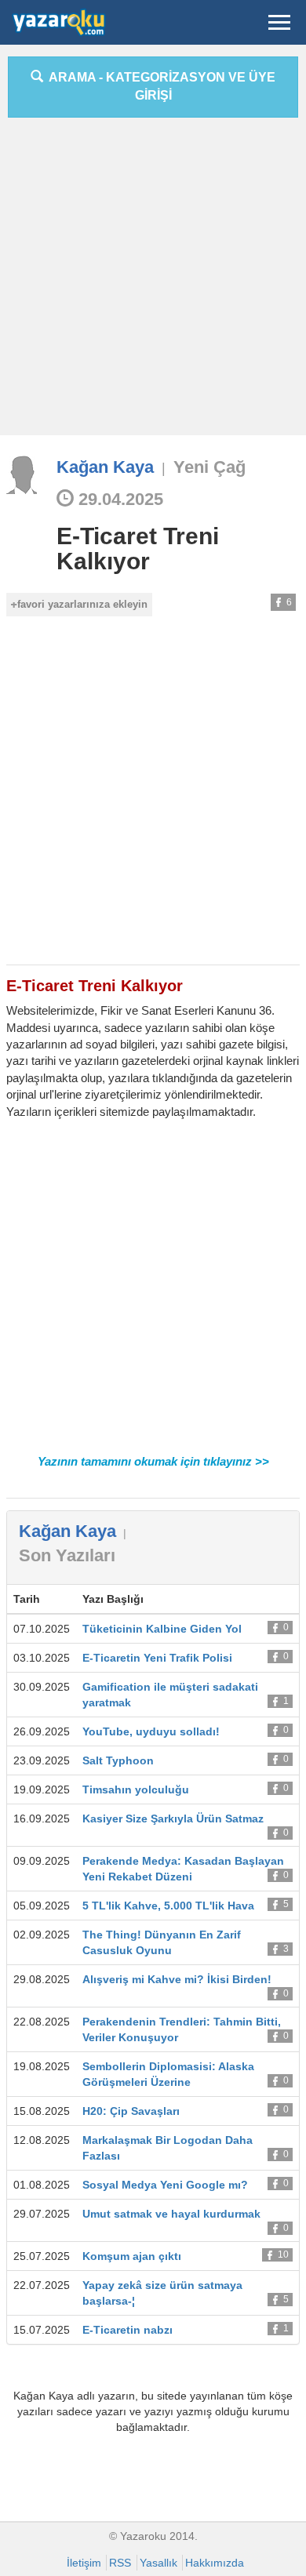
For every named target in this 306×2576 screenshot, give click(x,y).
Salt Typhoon (118, 1760)
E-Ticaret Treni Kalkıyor (138, 549)
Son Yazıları (67, 1555)
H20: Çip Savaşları (131, 2111)
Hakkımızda (215, 2563)
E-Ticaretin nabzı (127, 2330)
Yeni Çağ (209, 467)
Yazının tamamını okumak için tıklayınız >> (153, 1461)
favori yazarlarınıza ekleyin (82, 604)
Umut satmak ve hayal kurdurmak (171, 2214)
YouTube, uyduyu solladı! (151, 1731)
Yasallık (158, 2563)
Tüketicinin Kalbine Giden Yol (162, 1629)
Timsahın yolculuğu (136, 1789)
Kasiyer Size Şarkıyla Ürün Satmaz (173, 1818)
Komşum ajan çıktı (132, 2256)
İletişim (84, 2563)
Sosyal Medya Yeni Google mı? (165, 2185)
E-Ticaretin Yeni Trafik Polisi (157, 1658)
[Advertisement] (153, 282)
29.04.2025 (118, 499)
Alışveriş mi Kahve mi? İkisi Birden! (177, 1979)
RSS (120, 2563)
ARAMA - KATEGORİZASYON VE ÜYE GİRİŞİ (159, 86)
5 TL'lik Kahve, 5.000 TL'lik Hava (168, 1906)
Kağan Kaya (105, 467)
